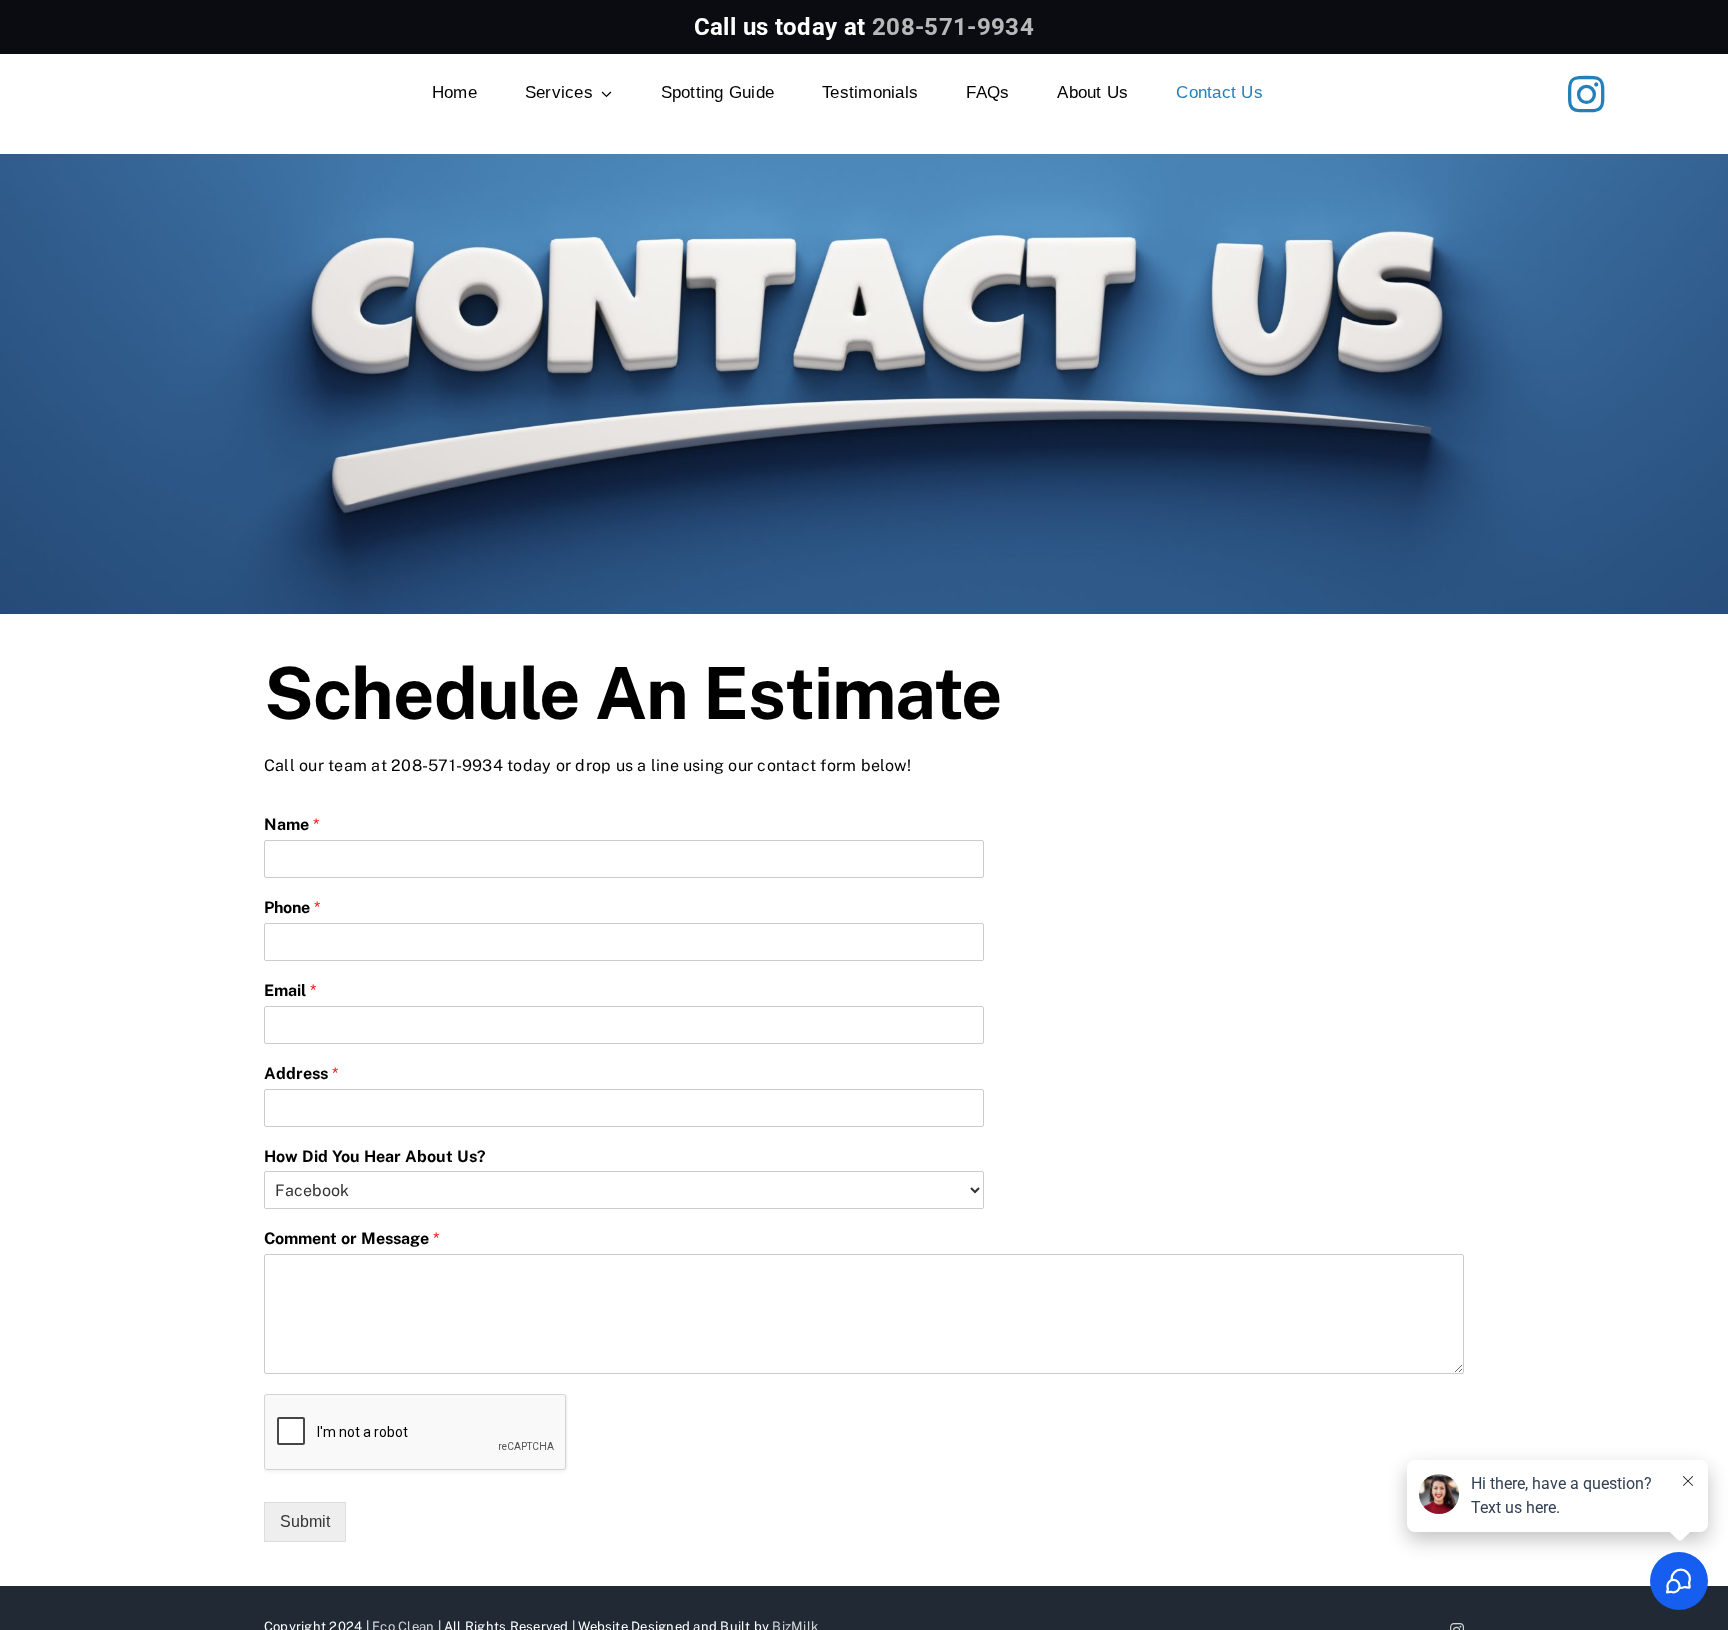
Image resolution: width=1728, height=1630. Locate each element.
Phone (292, 907)
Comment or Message (351, 1238)
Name (291, 824)
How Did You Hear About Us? (375, 1156)
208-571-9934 (953, 27)
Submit (305, 1521)
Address (301, 1073)
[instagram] (1586, 94)
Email (290, 990)
